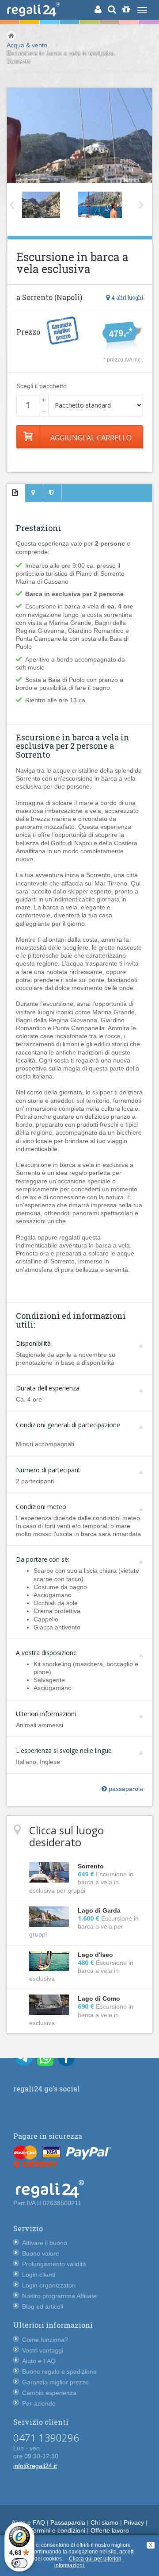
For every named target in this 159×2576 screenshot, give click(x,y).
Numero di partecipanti (49, 1470)
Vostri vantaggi (43, 2350)
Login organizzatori (49, 2285)
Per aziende (39, 2403)
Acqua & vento (27, 45)
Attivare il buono (45, 2243)
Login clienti (39, 2275)
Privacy (134, 2522)
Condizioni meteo (41, 1507)
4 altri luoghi (127, 297)
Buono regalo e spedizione (59, 2372)
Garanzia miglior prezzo (55, 2382)
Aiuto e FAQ (39, 2361)
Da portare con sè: (43, 1559)
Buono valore (41, 2253)
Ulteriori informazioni (46, 1714)
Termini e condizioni (58, 2530)
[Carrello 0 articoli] (126, 9)
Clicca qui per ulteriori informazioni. (88, 2562)
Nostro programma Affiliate (59, 2296)
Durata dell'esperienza (48, 1388)
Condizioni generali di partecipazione (68, 1425)
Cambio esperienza (49, 2393)
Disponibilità (33, 1343)
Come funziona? (45, 2340)
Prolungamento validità (54, 2264)
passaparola (125, 1789)
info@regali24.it (35, 2466)
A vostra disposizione (46, 1653)
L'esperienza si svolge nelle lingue (64, 1750)
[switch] (19, 2563)
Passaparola (68, 2522)
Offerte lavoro (110, 2530)
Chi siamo (104, 2522)
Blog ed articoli (43, 2306)
